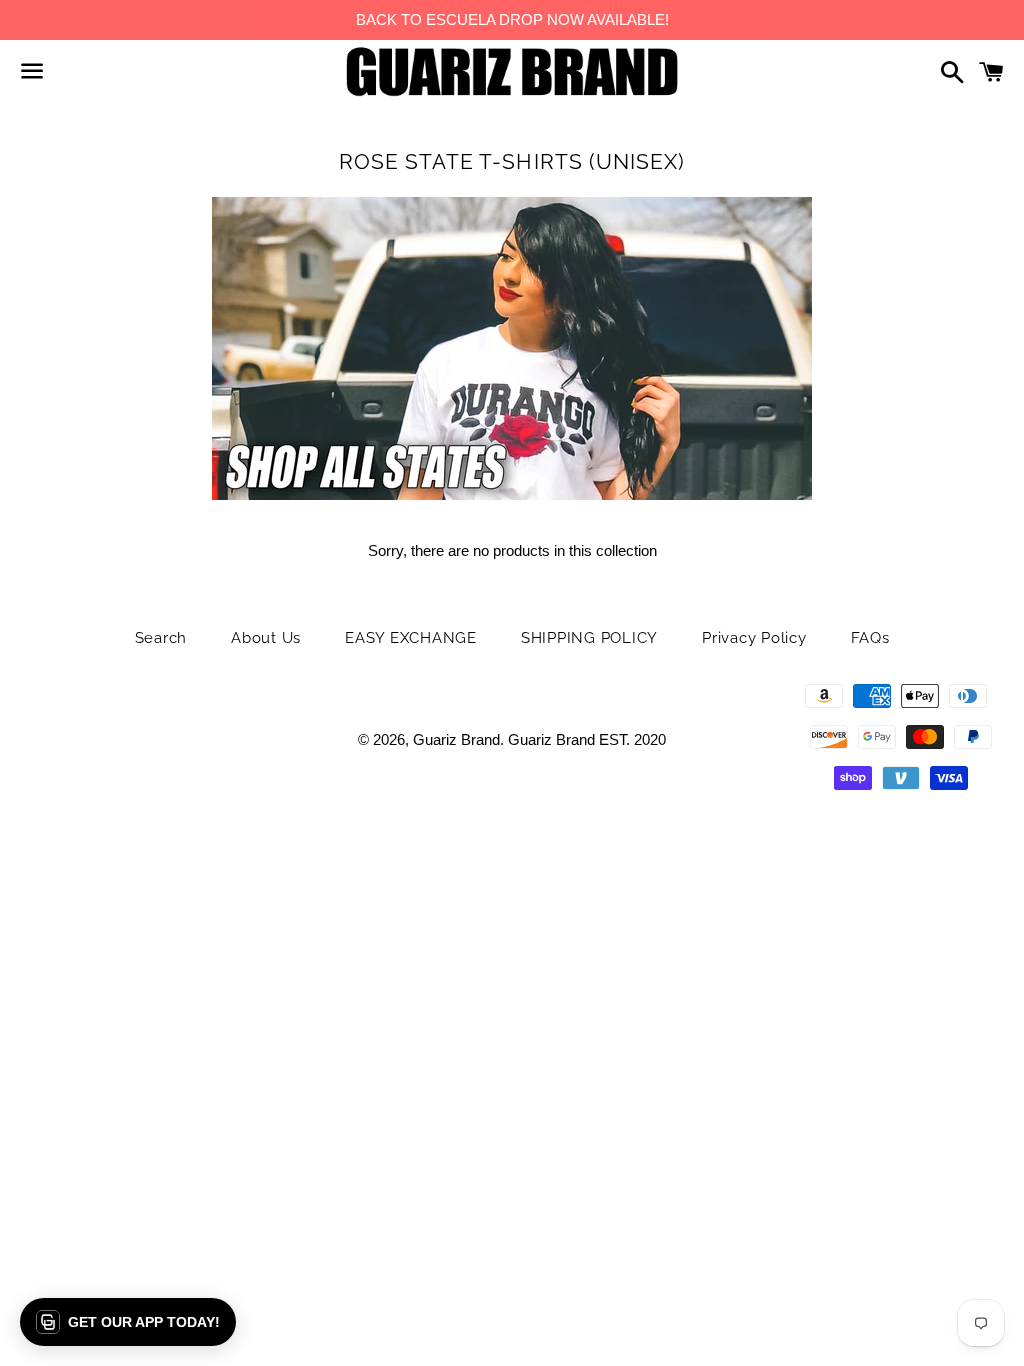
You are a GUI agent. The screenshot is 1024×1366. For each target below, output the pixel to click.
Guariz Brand (456, 739)
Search (161, 638)
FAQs (870, 638)
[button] (128, 1322)
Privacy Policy (754, 638)
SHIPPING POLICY (589, 638)
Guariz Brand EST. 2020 (587, 739)
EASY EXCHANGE (411, 638)
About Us (266, 638)
